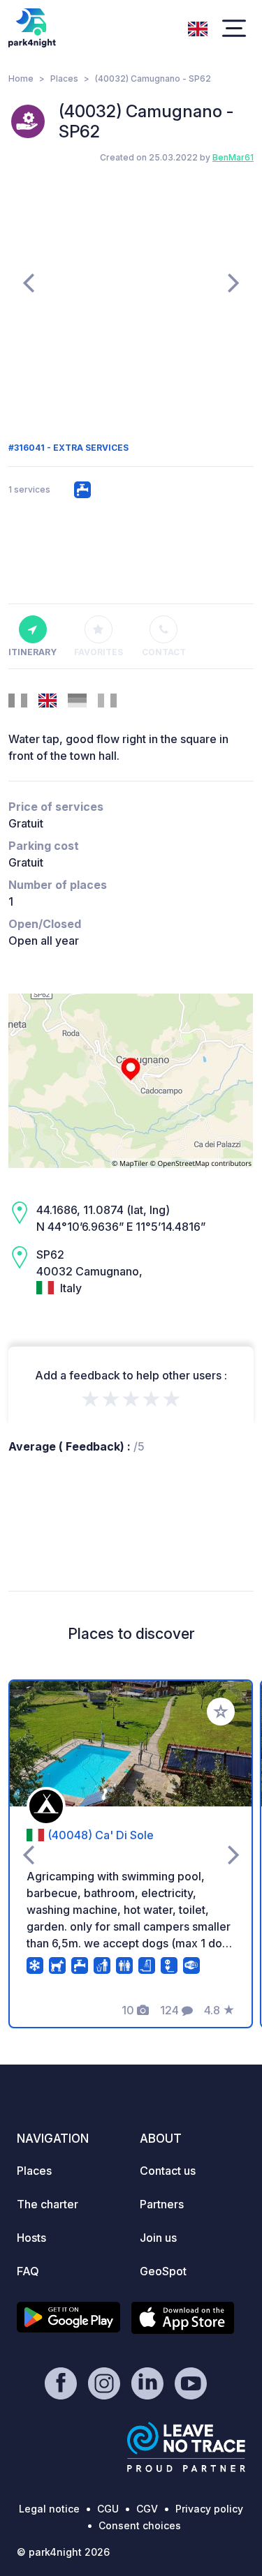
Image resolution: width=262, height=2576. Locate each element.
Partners (162, 2204)
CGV (147, 2509)
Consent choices (140, 2525)
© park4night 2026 (63, 2552)
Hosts (31, 2238)
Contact (164, 652)
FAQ (28, 2271)
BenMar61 (233, 157)
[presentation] (28, 282)
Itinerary (32, 652)
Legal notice (49, 2509)
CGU (108, 2509)
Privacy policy (209, 2509)
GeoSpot (163, 2271)
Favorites (99, 652)
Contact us (168, 2171)
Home (21, 78)
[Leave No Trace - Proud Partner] (187, 2447)
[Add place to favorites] (221, 1712)
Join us (158, 2238)
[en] (198, 27)
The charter (48, 2204)
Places (64, 78)
